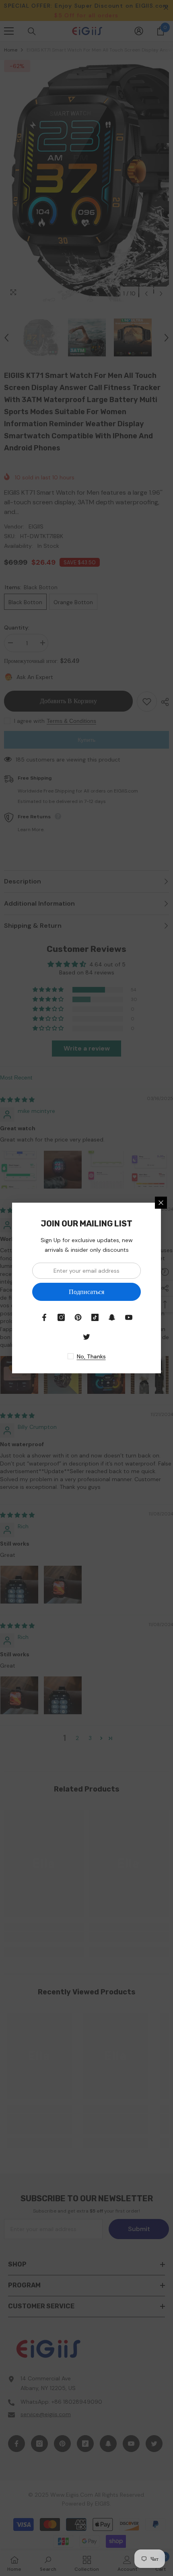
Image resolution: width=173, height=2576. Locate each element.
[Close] (161, 1203)
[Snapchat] (112, 1317)
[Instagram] (61, 1317)
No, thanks (91, 1356)
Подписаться (86, 1292)
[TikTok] (95, 1317)
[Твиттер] (86, 1337)
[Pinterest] (78, 1317)
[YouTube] (129, 1317)
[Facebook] (44, 1317)
